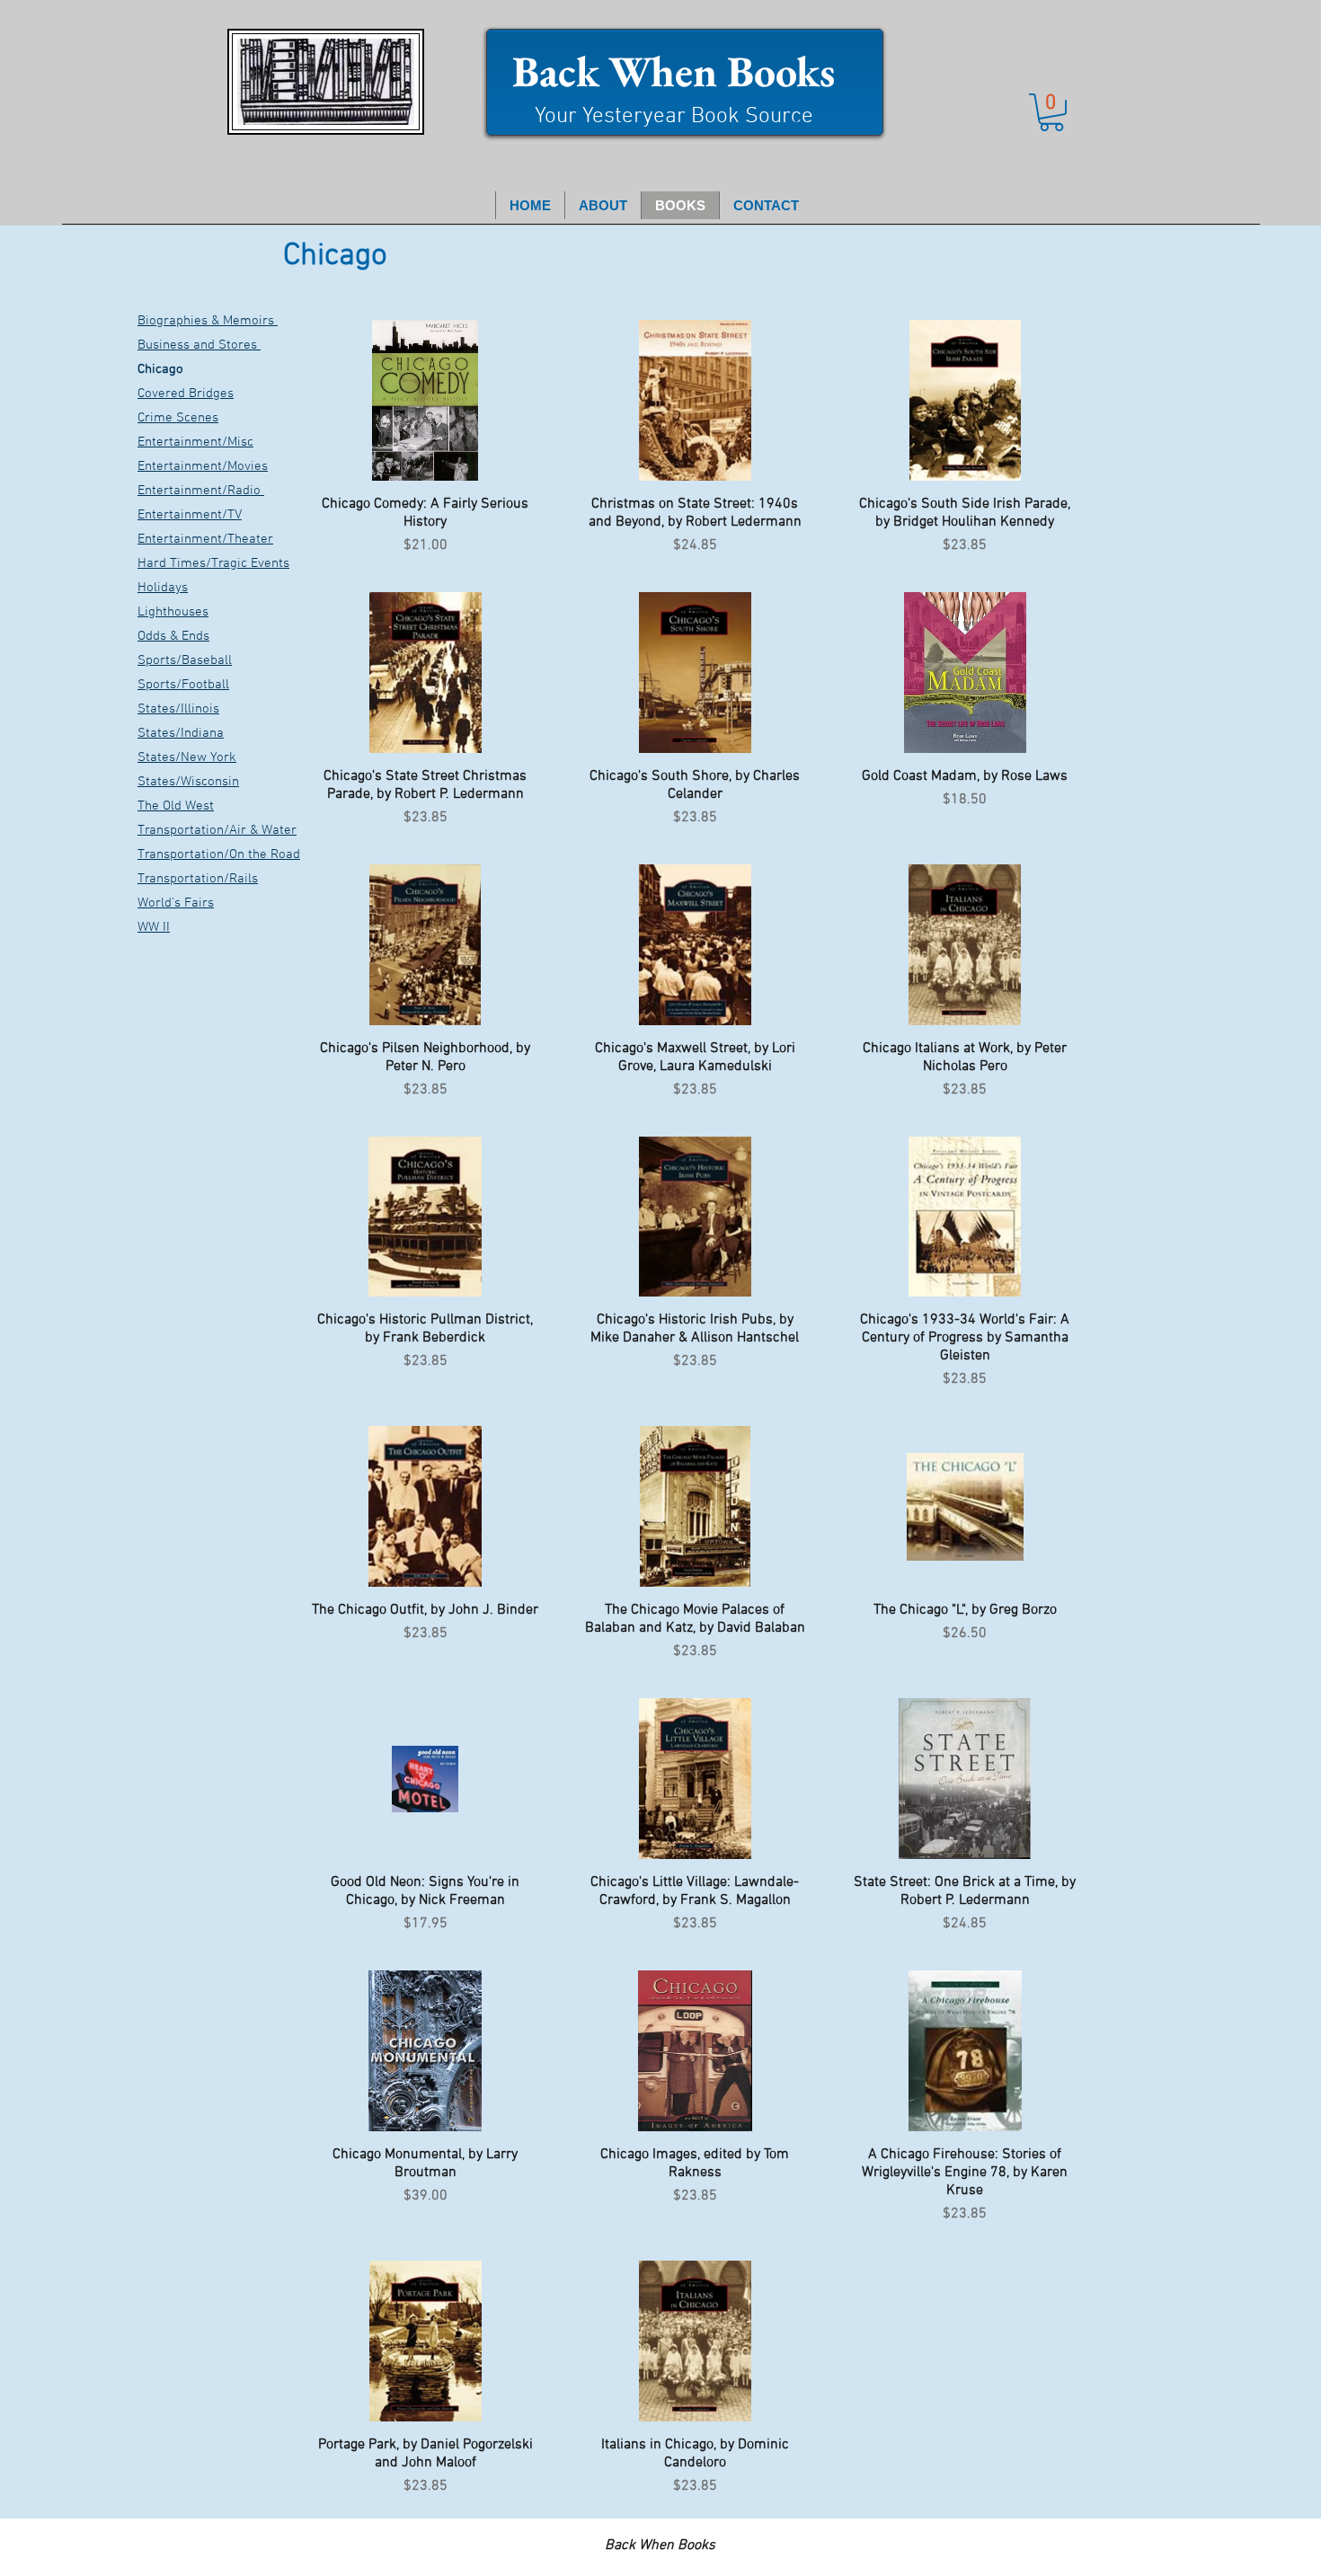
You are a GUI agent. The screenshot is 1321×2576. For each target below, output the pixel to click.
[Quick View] (425, 400)
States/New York (187, 757)
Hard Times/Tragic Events (213, 563)
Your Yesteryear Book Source (674, 117)
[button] (1051, 112)
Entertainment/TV (190, 515)
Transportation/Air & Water (217, 830)
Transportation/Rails (198, 879)
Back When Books (674, 71)
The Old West (176, 806)
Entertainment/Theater (205, 539)
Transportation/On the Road (219, 854)
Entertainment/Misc (195, 442)
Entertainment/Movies (203, 466)
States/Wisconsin (188, 782)
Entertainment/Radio (201, 491)
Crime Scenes (178, 418)
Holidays (163, 588)
